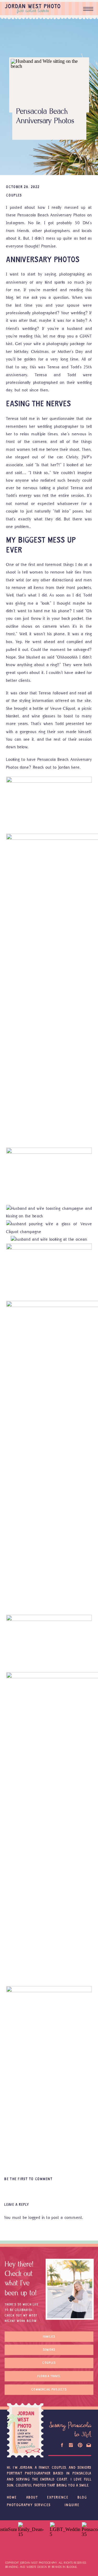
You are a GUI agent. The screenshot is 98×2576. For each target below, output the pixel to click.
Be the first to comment (28, 2179)
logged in (37, 2217)
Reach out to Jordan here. (57, 767)
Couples (14, 196)
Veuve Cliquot (63, 708)
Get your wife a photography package (50, 344)
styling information (37, 701)
